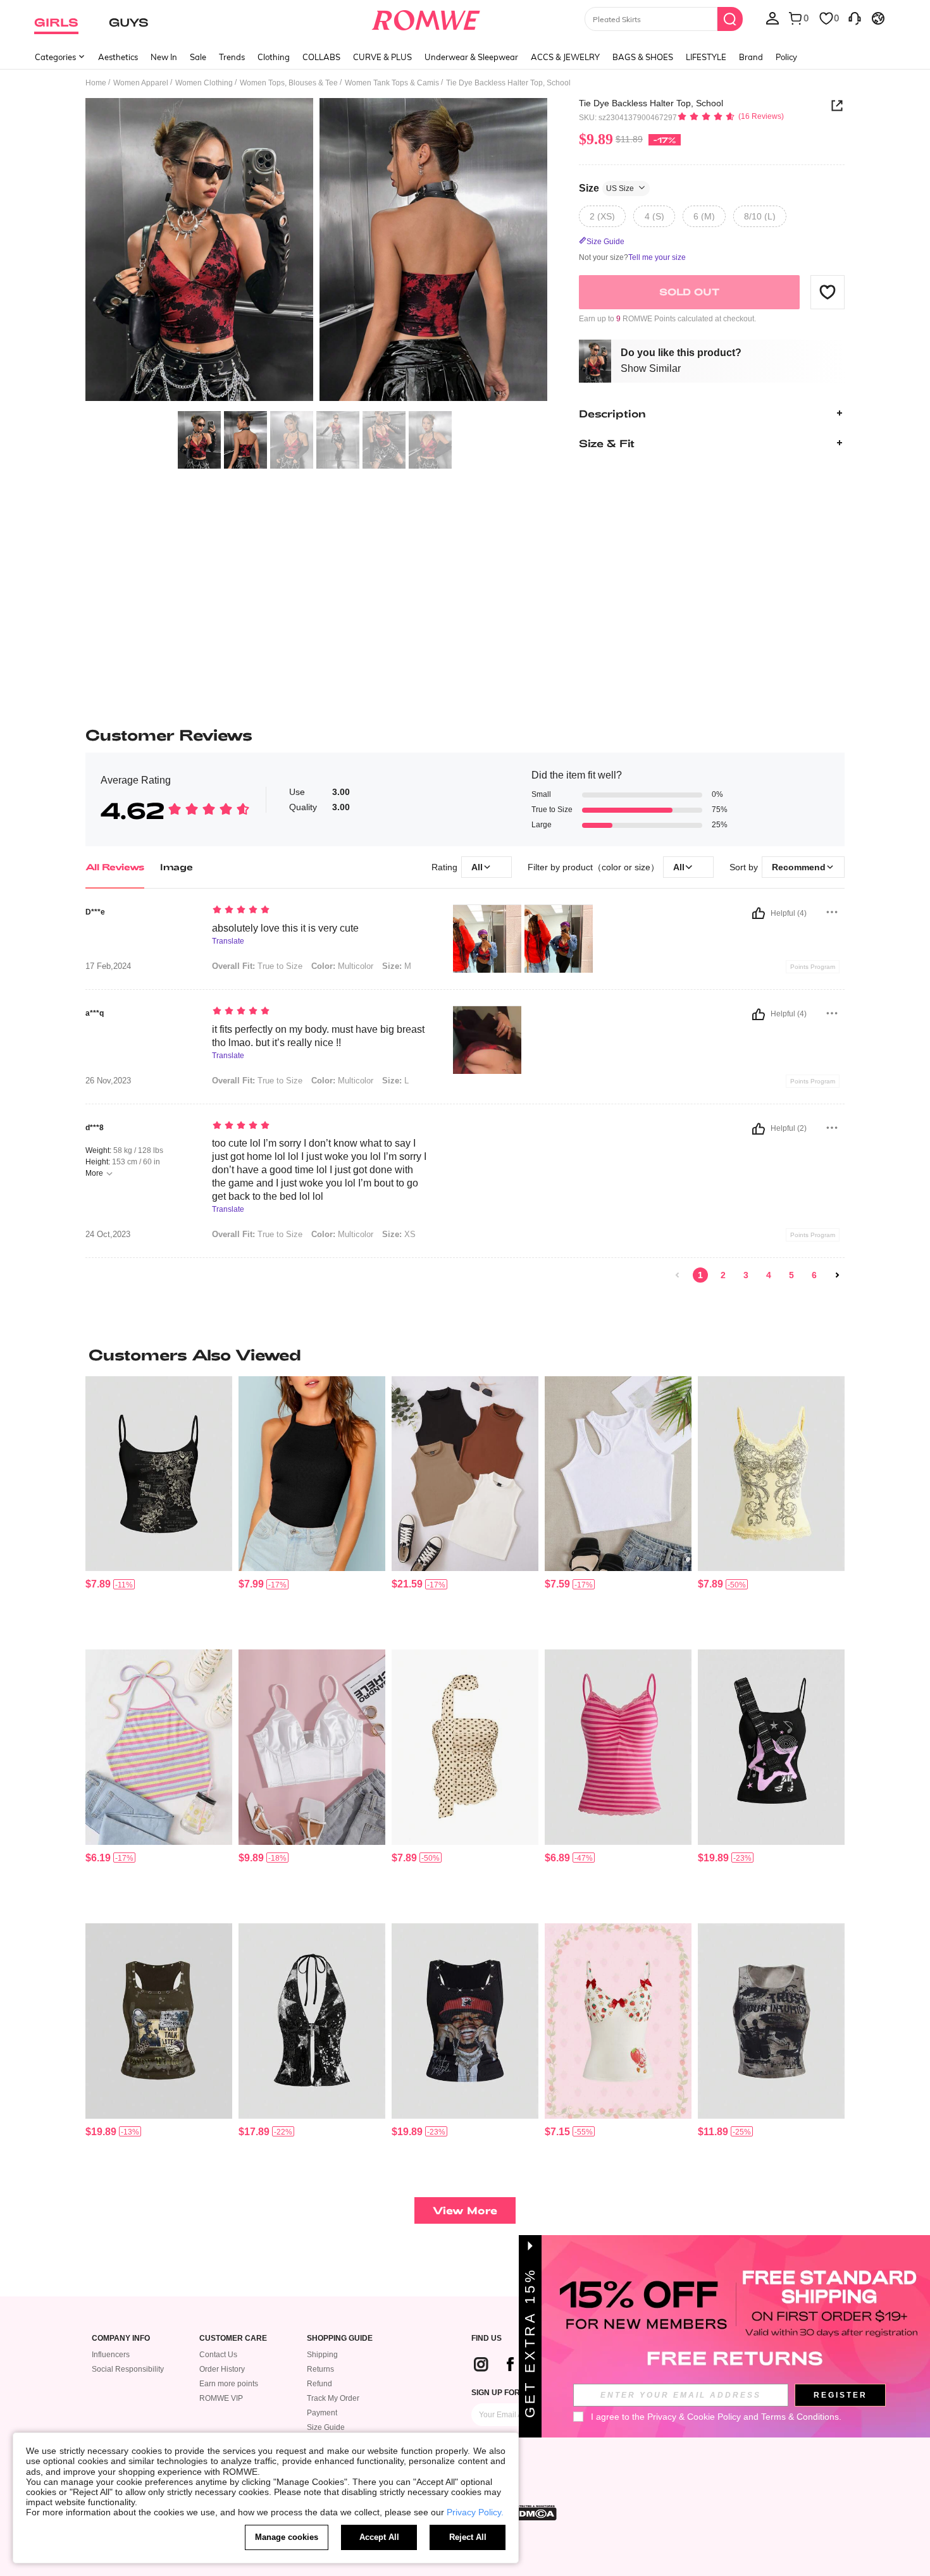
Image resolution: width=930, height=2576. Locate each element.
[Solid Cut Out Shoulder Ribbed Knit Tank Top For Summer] (618, 1474)
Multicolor (342, 966)
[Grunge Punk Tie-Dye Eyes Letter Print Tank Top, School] (771, 2021)
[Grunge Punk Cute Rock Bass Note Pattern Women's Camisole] (771, 1747)
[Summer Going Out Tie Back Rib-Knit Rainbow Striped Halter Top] (159, 1747)
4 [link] (769, 1275)
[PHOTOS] (316, 251)
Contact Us (218, 2355)
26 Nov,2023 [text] (108, 1081)
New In (164, 57)
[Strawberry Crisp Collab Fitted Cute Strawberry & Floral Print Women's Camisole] (618, 2021)
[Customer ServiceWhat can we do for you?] (855, 18)
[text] (320, 911)
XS (399, 1234)
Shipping (322, 2355)
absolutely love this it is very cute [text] (285, 928)
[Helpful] (759, 913)
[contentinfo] (98, 1584)
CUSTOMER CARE (233, 2339)
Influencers (111, 2355)
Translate (228, 941)
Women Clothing (204, 83)
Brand (751, 57)
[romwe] (426, 18)
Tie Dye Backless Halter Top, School (651, 103)
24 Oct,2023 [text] (108, 1235)
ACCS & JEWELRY (565, 57)
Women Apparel (141, 83)
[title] (465, 1355)
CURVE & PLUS (382, 57)
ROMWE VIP (221, 2398)
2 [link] (723, 1275)
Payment (322, 2413)
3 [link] (746, 1275)
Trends (232, 57)
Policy (786, 57)
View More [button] (465, 2210)
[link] (678, 1275)
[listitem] (159, 1508)
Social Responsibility (128, 2369)
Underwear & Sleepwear (471, 57)
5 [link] (791, 1275)
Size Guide (326, 2427)
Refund (319, 2384)
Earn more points (229, 2384)
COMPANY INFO (121, 2339)
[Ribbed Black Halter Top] (312, 1474)
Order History (222, 2369)
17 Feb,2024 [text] (108, 966)
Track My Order (333, 2398)
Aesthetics (118, 57)
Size (606, 188)
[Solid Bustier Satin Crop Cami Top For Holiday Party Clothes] (312, 1747)
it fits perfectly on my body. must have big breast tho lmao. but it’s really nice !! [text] (318, 1036)
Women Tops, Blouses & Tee (289, 83)
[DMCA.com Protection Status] (534, 2513)
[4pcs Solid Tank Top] (465, 1474)
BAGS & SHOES (643, 57)
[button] (828, 292)
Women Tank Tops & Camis (392, 83)
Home (96, 83)
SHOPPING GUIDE (340, 2339)
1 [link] (700, 1275)
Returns (320, 2369)
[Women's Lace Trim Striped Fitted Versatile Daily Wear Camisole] (618, 1747)
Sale (198, 57)
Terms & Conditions (800, 2417)
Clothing (274, 57)
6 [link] (814, 1275)
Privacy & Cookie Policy (694, 2417)
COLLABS (321, 57)
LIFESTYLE (706, 57)
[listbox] (772, 18)
